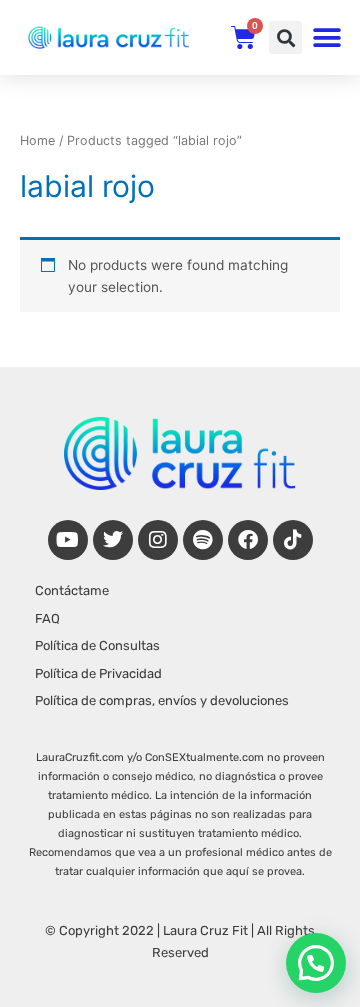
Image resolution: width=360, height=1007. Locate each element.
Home (37, 140)
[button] (285, 37)
